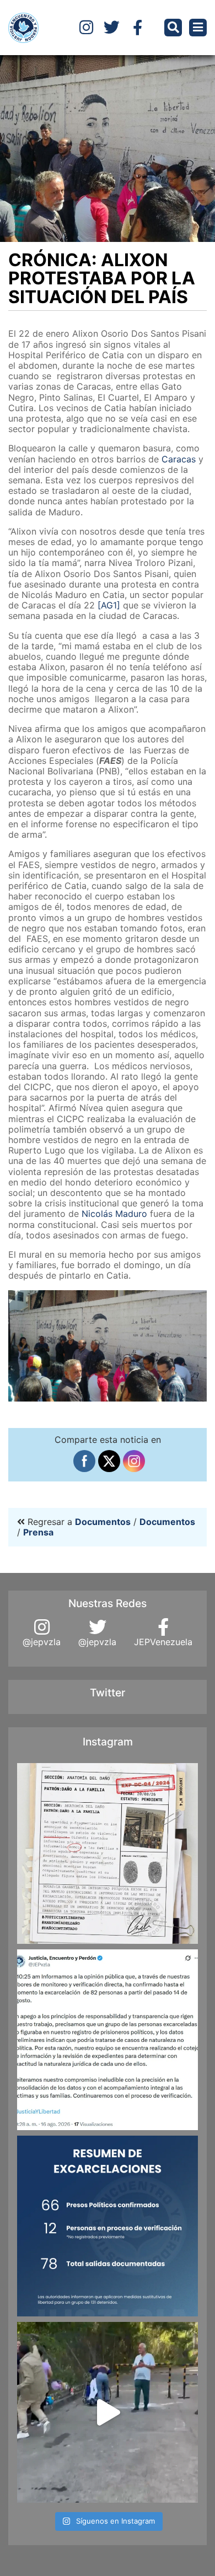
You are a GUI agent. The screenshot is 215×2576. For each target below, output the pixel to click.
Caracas (179, 459)
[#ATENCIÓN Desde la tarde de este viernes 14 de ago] (108, 2226)
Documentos (103, 1522)
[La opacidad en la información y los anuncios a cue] (108, 1853)
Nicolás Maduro (114, 1214)
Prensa (38, 1532)
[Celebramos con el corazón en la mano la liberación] (108, 2412)
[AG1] (109, 605)
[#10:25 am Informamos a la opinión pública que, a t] (108, 2040)
